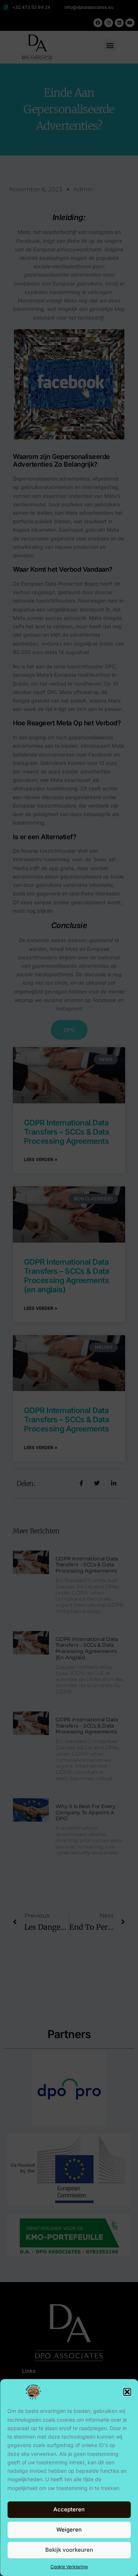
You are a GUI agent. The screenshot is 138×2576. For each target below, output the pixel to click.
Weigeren (69, 2530)
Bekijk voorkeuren (69, 2550)
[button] (127, 2392)
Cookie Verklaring (69, 2567)
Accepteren (69, 2509)
